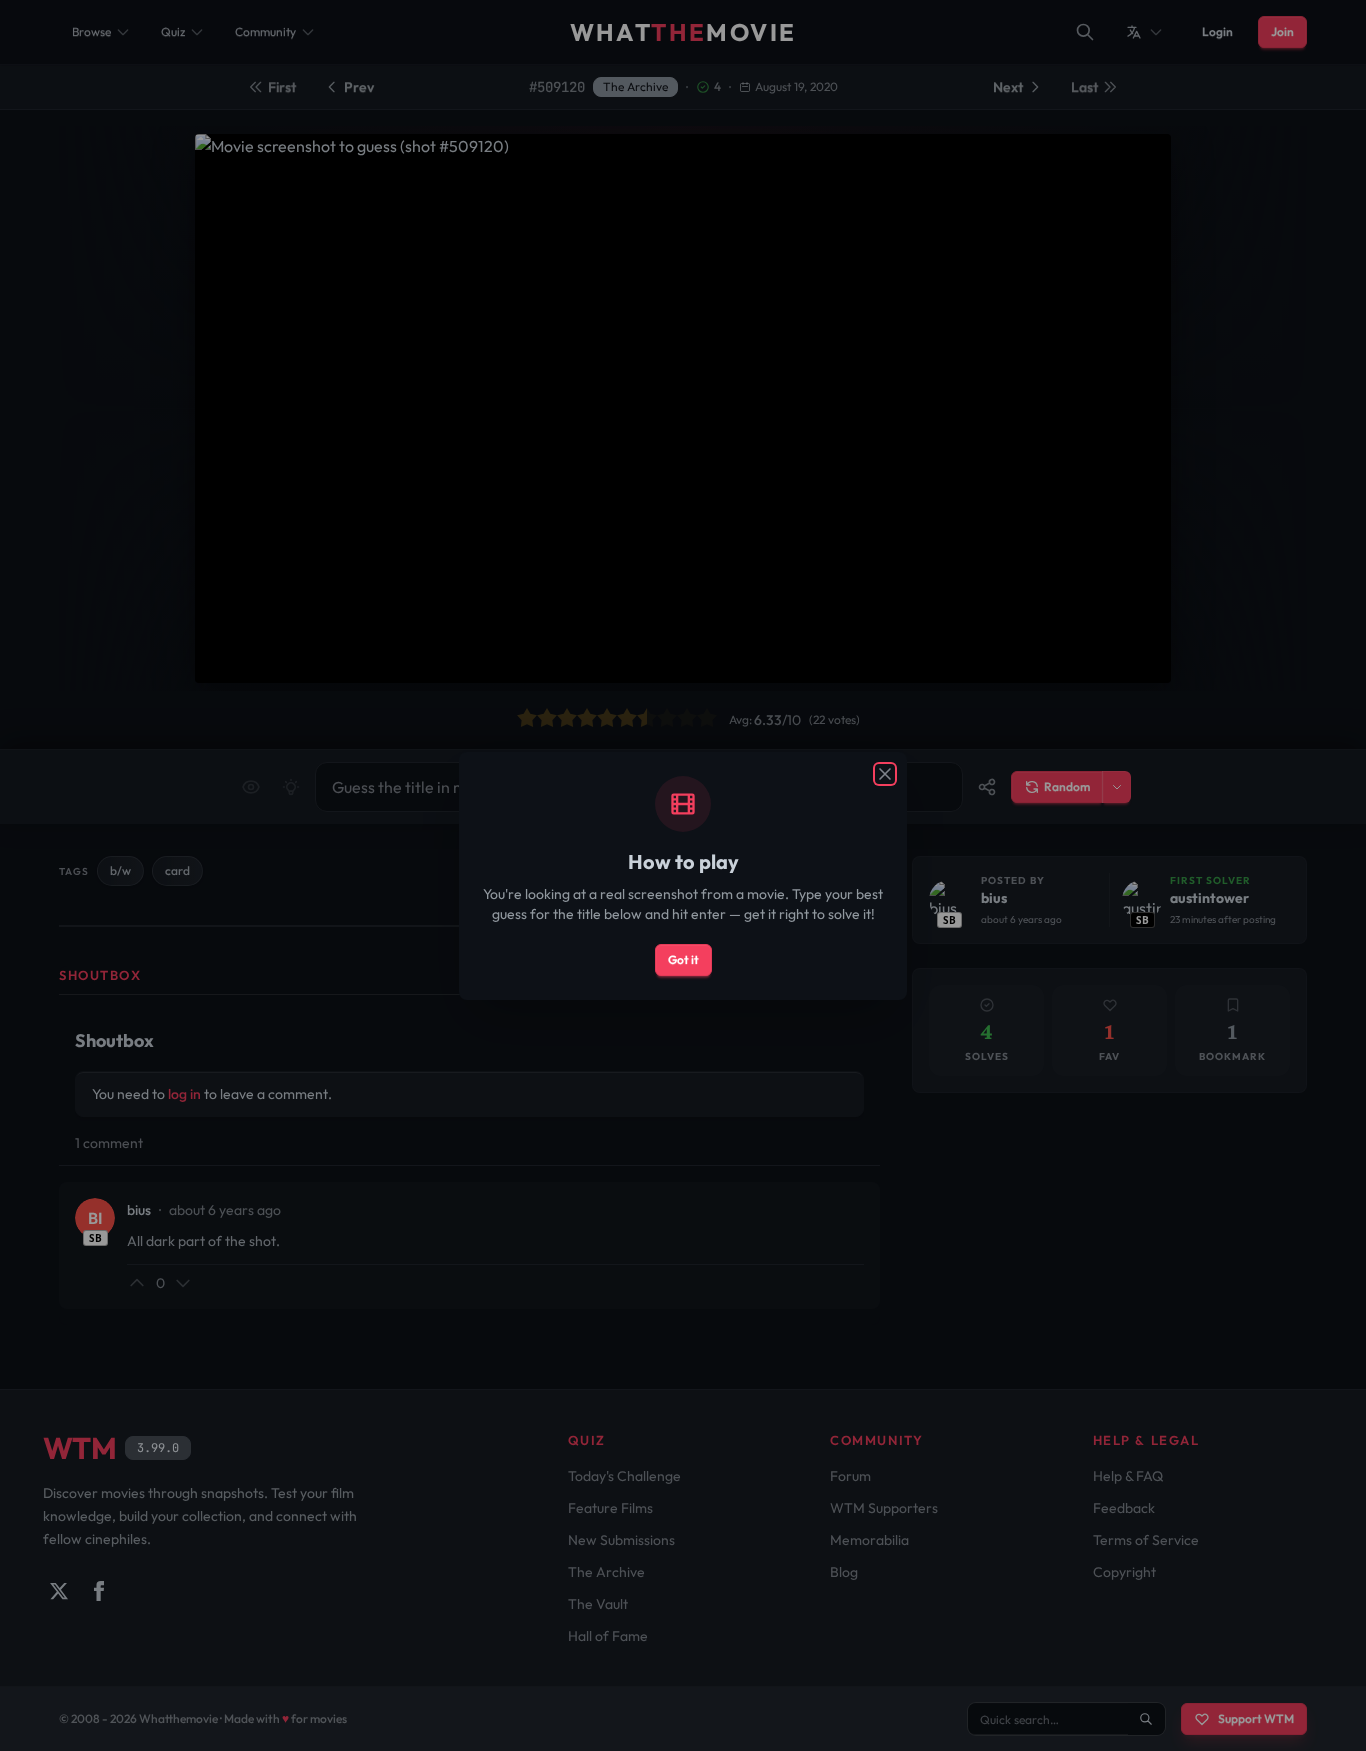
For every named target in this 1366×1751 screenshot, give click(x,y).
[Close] (885, 774)
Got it (683, 959)
